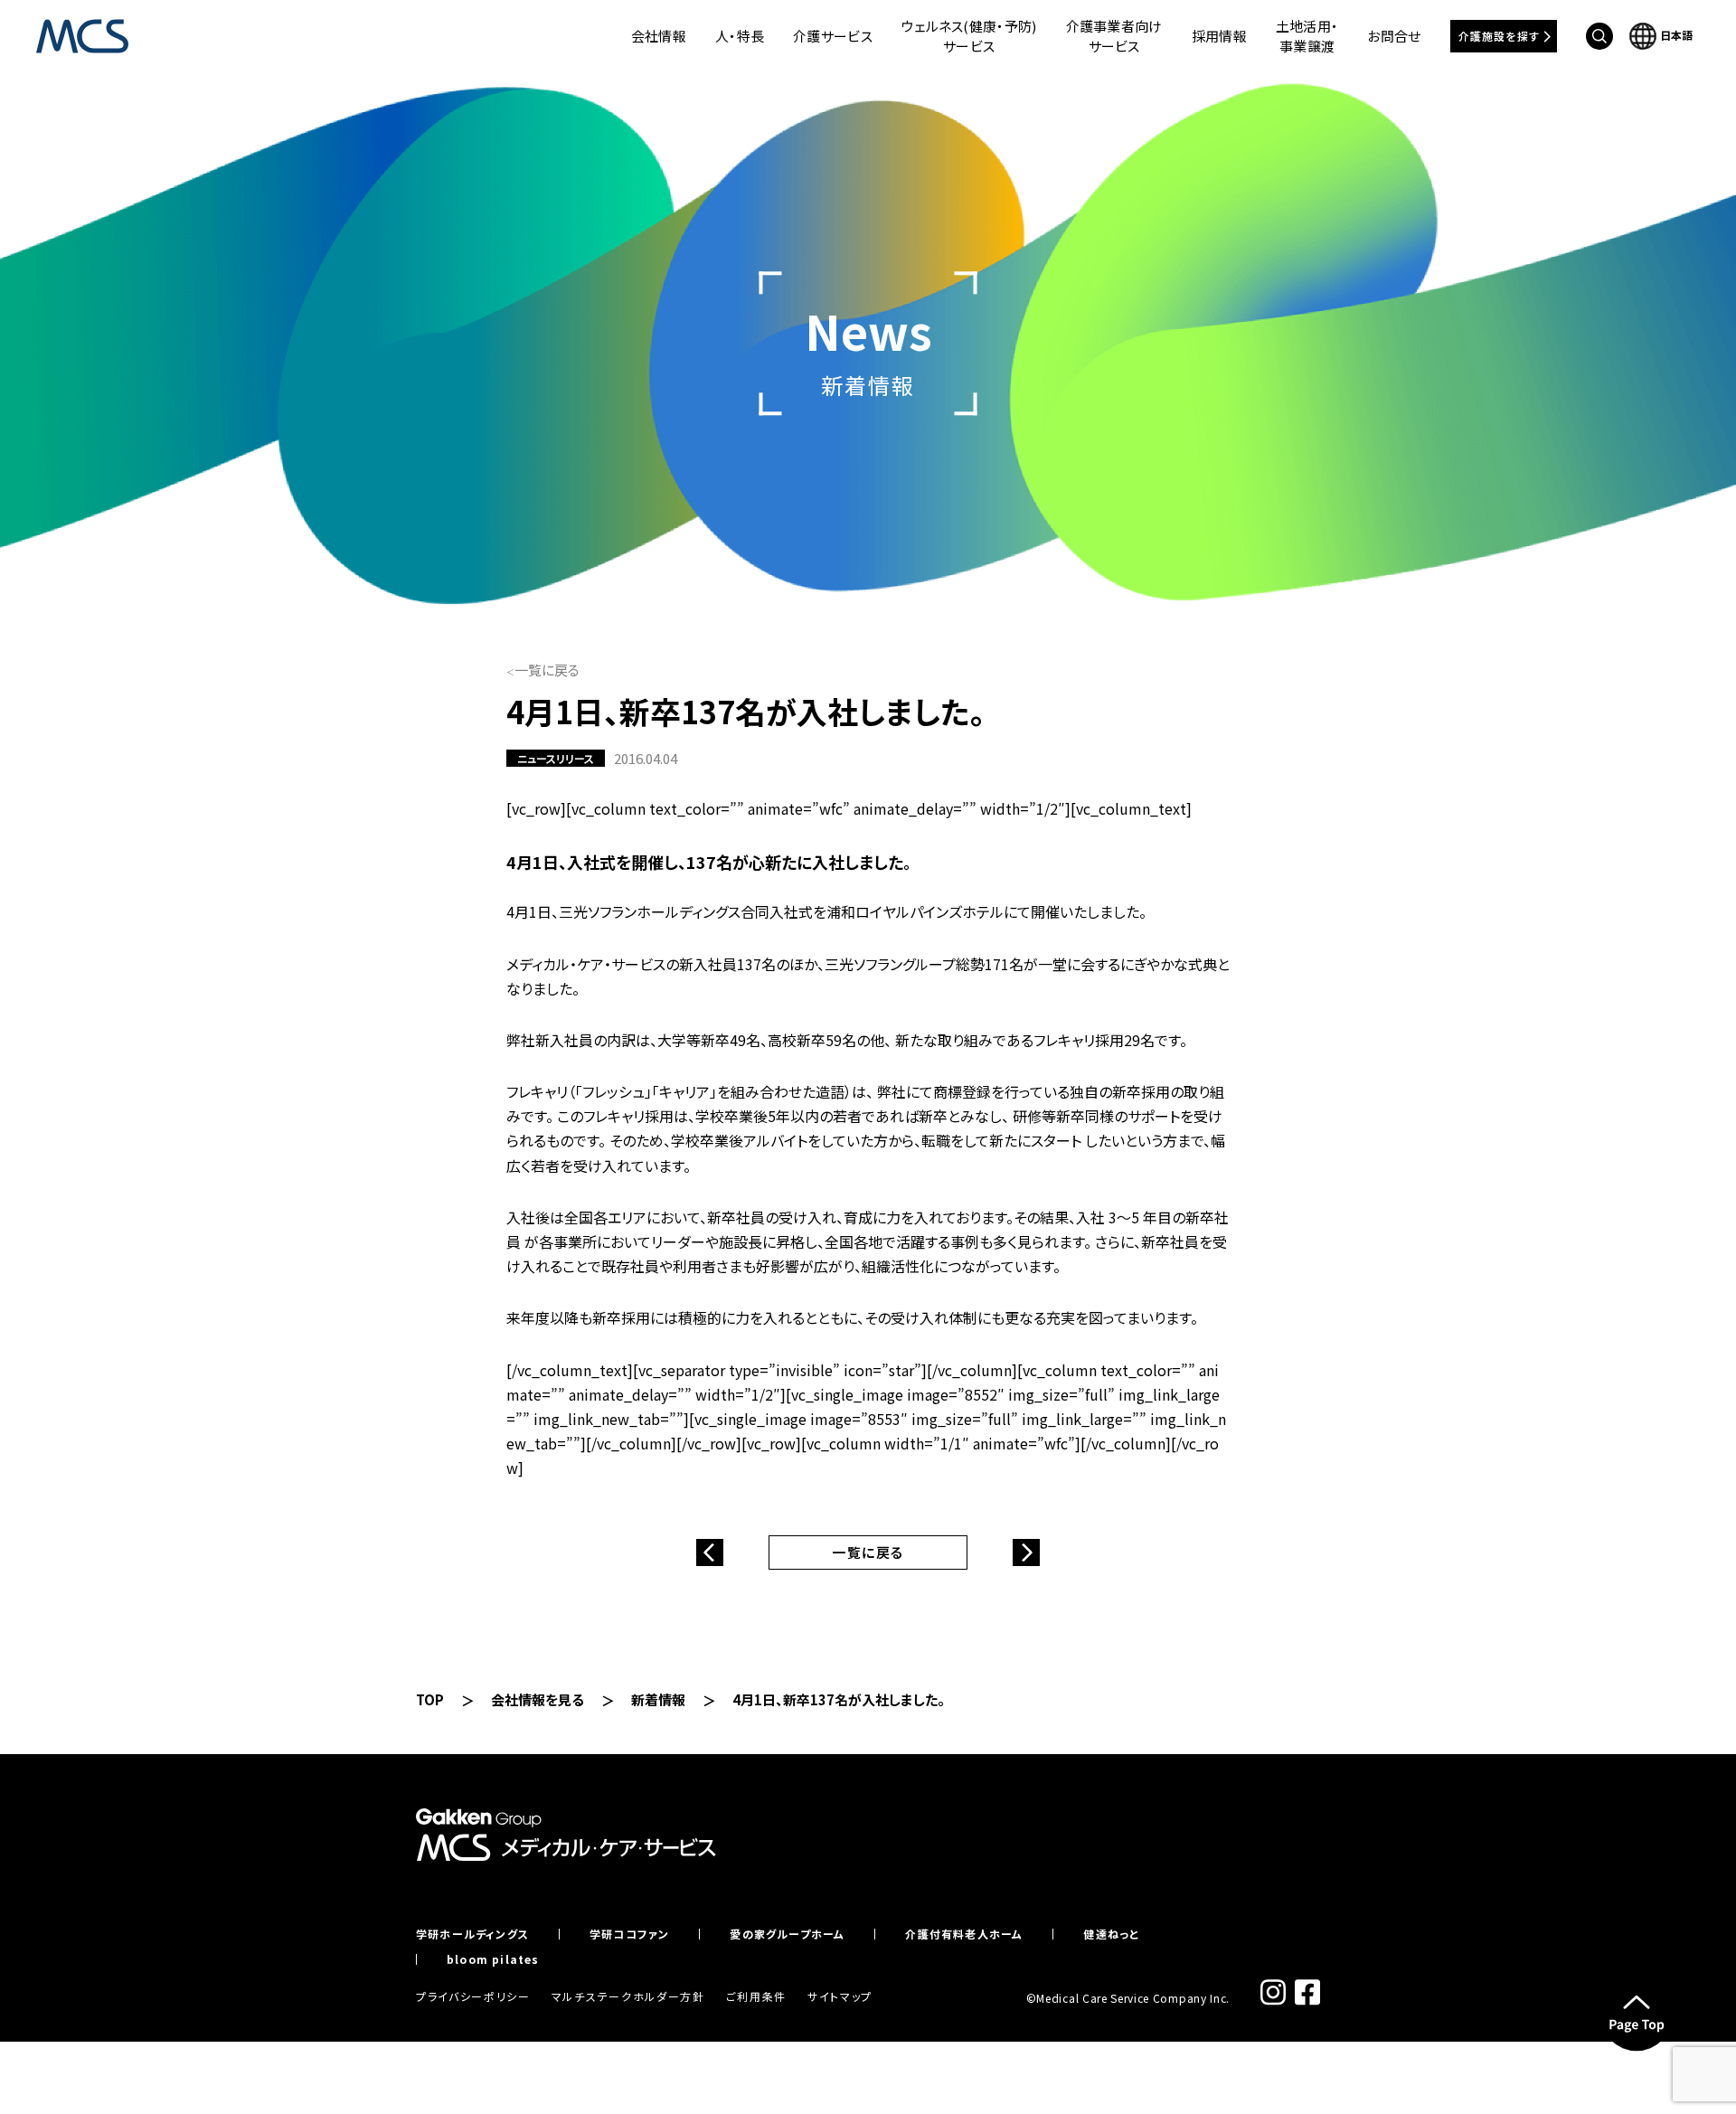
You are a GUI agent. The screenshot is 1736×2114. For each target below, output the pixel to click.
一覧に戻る (547, 670)
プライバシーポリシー (473, 1996)
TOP (430, 1699)
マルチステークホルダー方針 (628, 1996)
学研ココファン (629, 1934)
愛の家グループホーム (787, 1934)
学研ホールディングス (472, 1934)
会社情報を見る (538, 1699)
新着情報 (658, 1699)
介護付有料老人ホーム (964, 1934)
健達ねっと (1111, 1934)
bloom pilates (493, 1959)
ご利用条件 (756, 1996)
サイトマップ (840, 1996)
